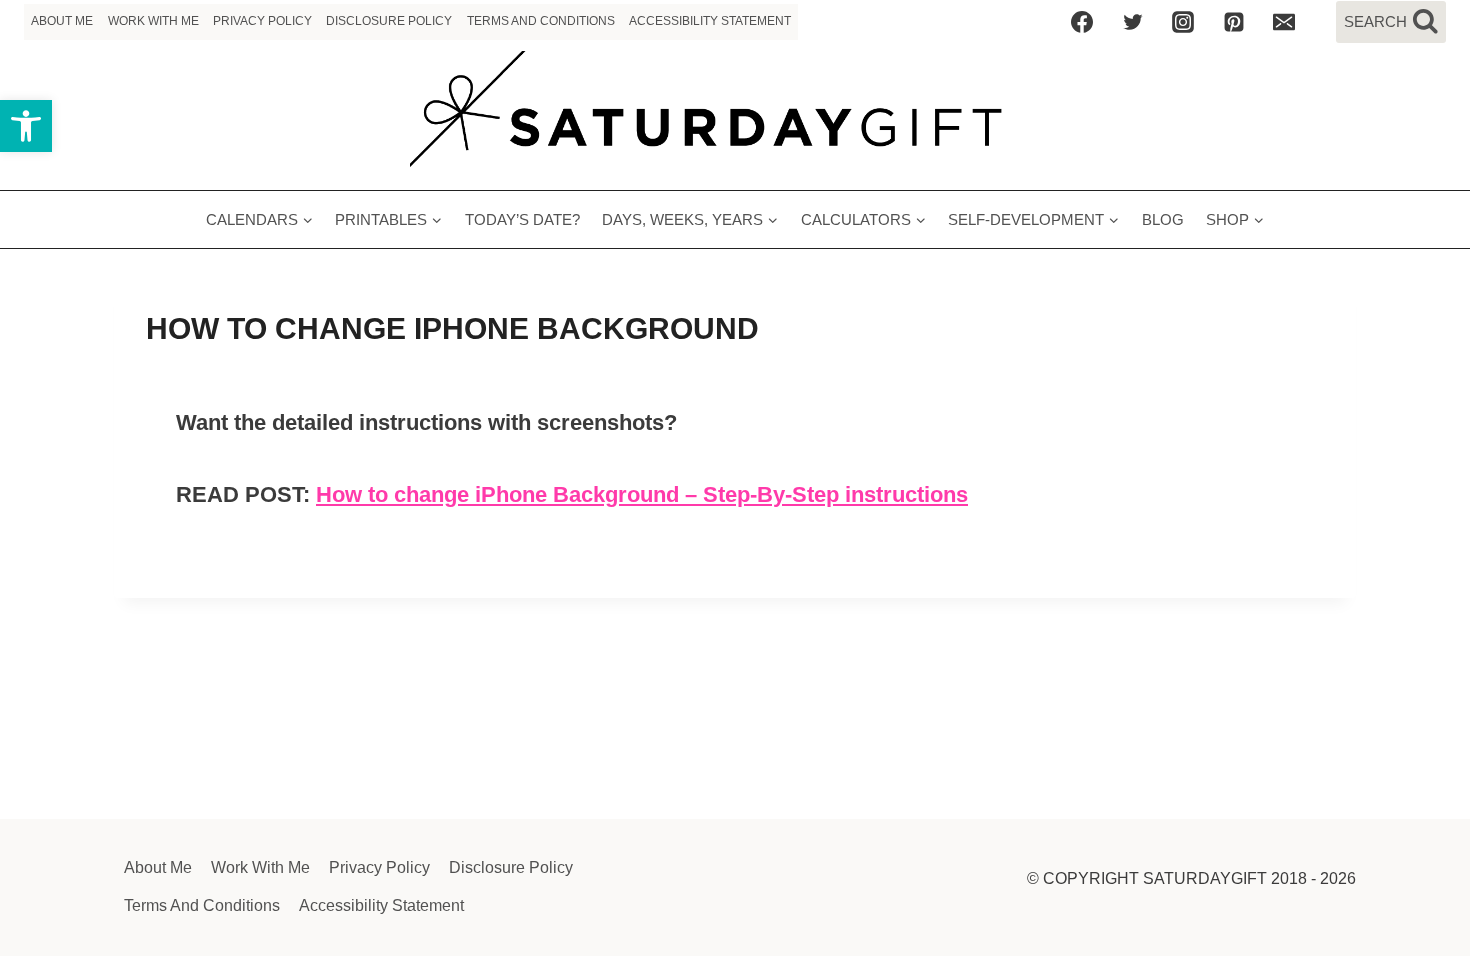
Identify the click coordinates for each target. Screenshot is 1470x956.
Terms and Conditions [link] (541, 21)
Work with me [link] (153, 21)
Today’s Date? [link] (522, 219)
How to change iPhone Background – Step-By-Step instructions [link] (642, 494)
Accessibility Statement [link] (710, 21)
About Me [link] (62, 21)
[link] (26, 126)
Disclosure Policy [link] (389, 21)
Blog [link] (1163, 219)
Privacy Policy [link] (262, 21)
